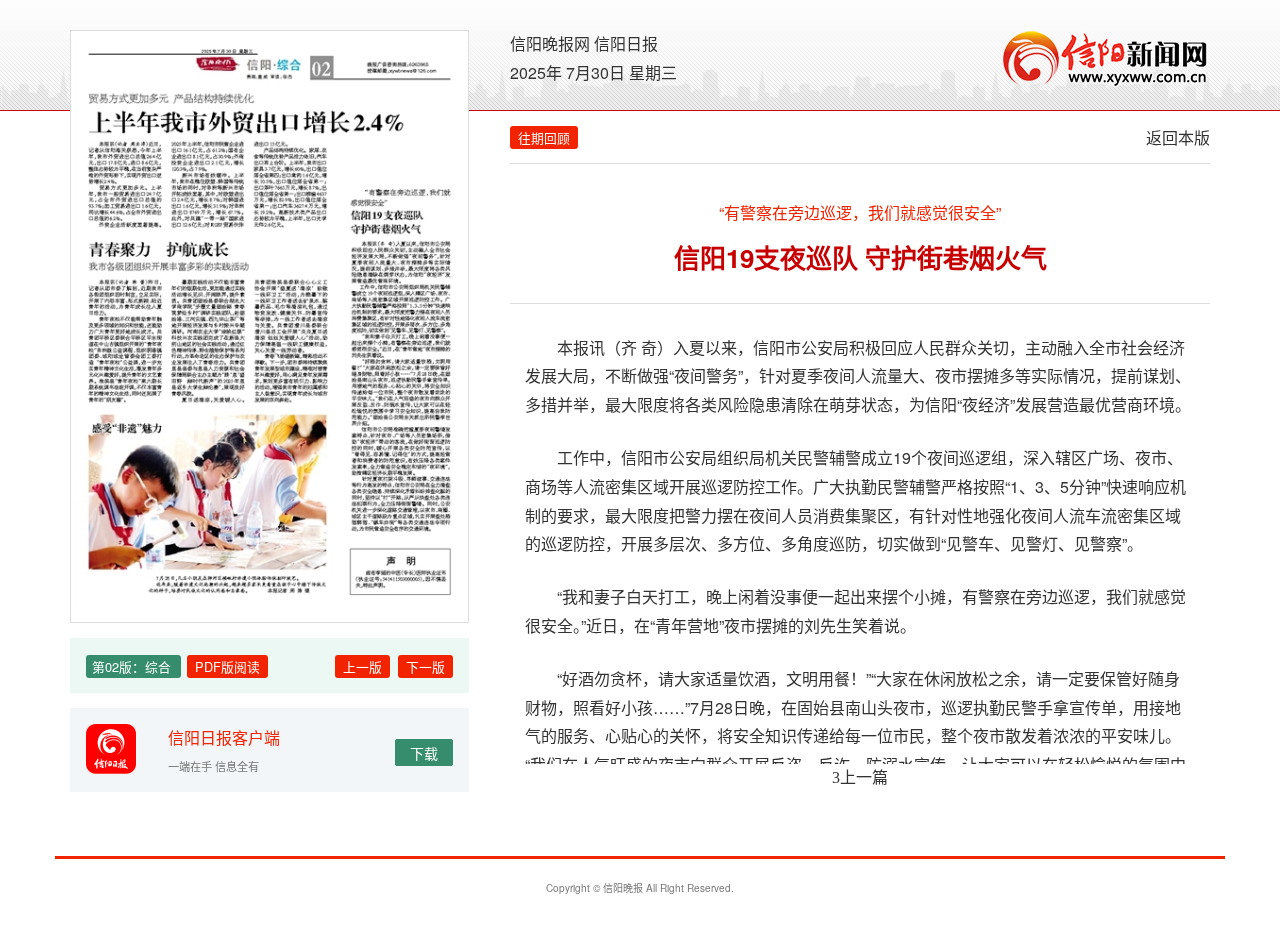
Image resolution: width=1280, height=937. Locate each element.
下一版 (425, 666)
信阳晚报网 (550, 43)
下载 (424, 753)
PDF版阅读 (227, 666)
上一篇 (860, 776)
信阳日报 (626, 43)
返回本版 (1178, 137)
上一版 (362, 666)
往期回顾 (544, 137)
